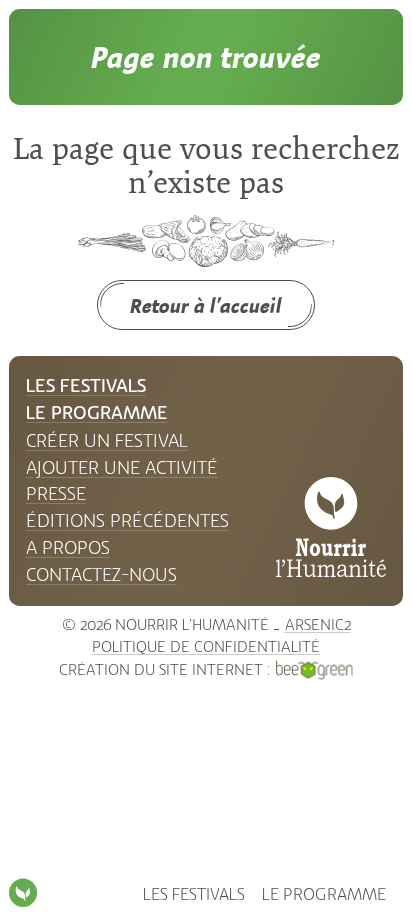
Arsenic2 (318, 625)
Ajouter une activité (122, 468)
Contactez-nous (101, 575)
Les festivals (194, 894)
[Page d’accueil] (23, 893)
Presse (56, 494)
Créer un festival (107, 441)
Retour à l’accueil (206, 305)
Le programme (324, 894)
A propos (68, 548)
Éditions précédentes (127, 521)
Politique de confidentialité (206, 647)
